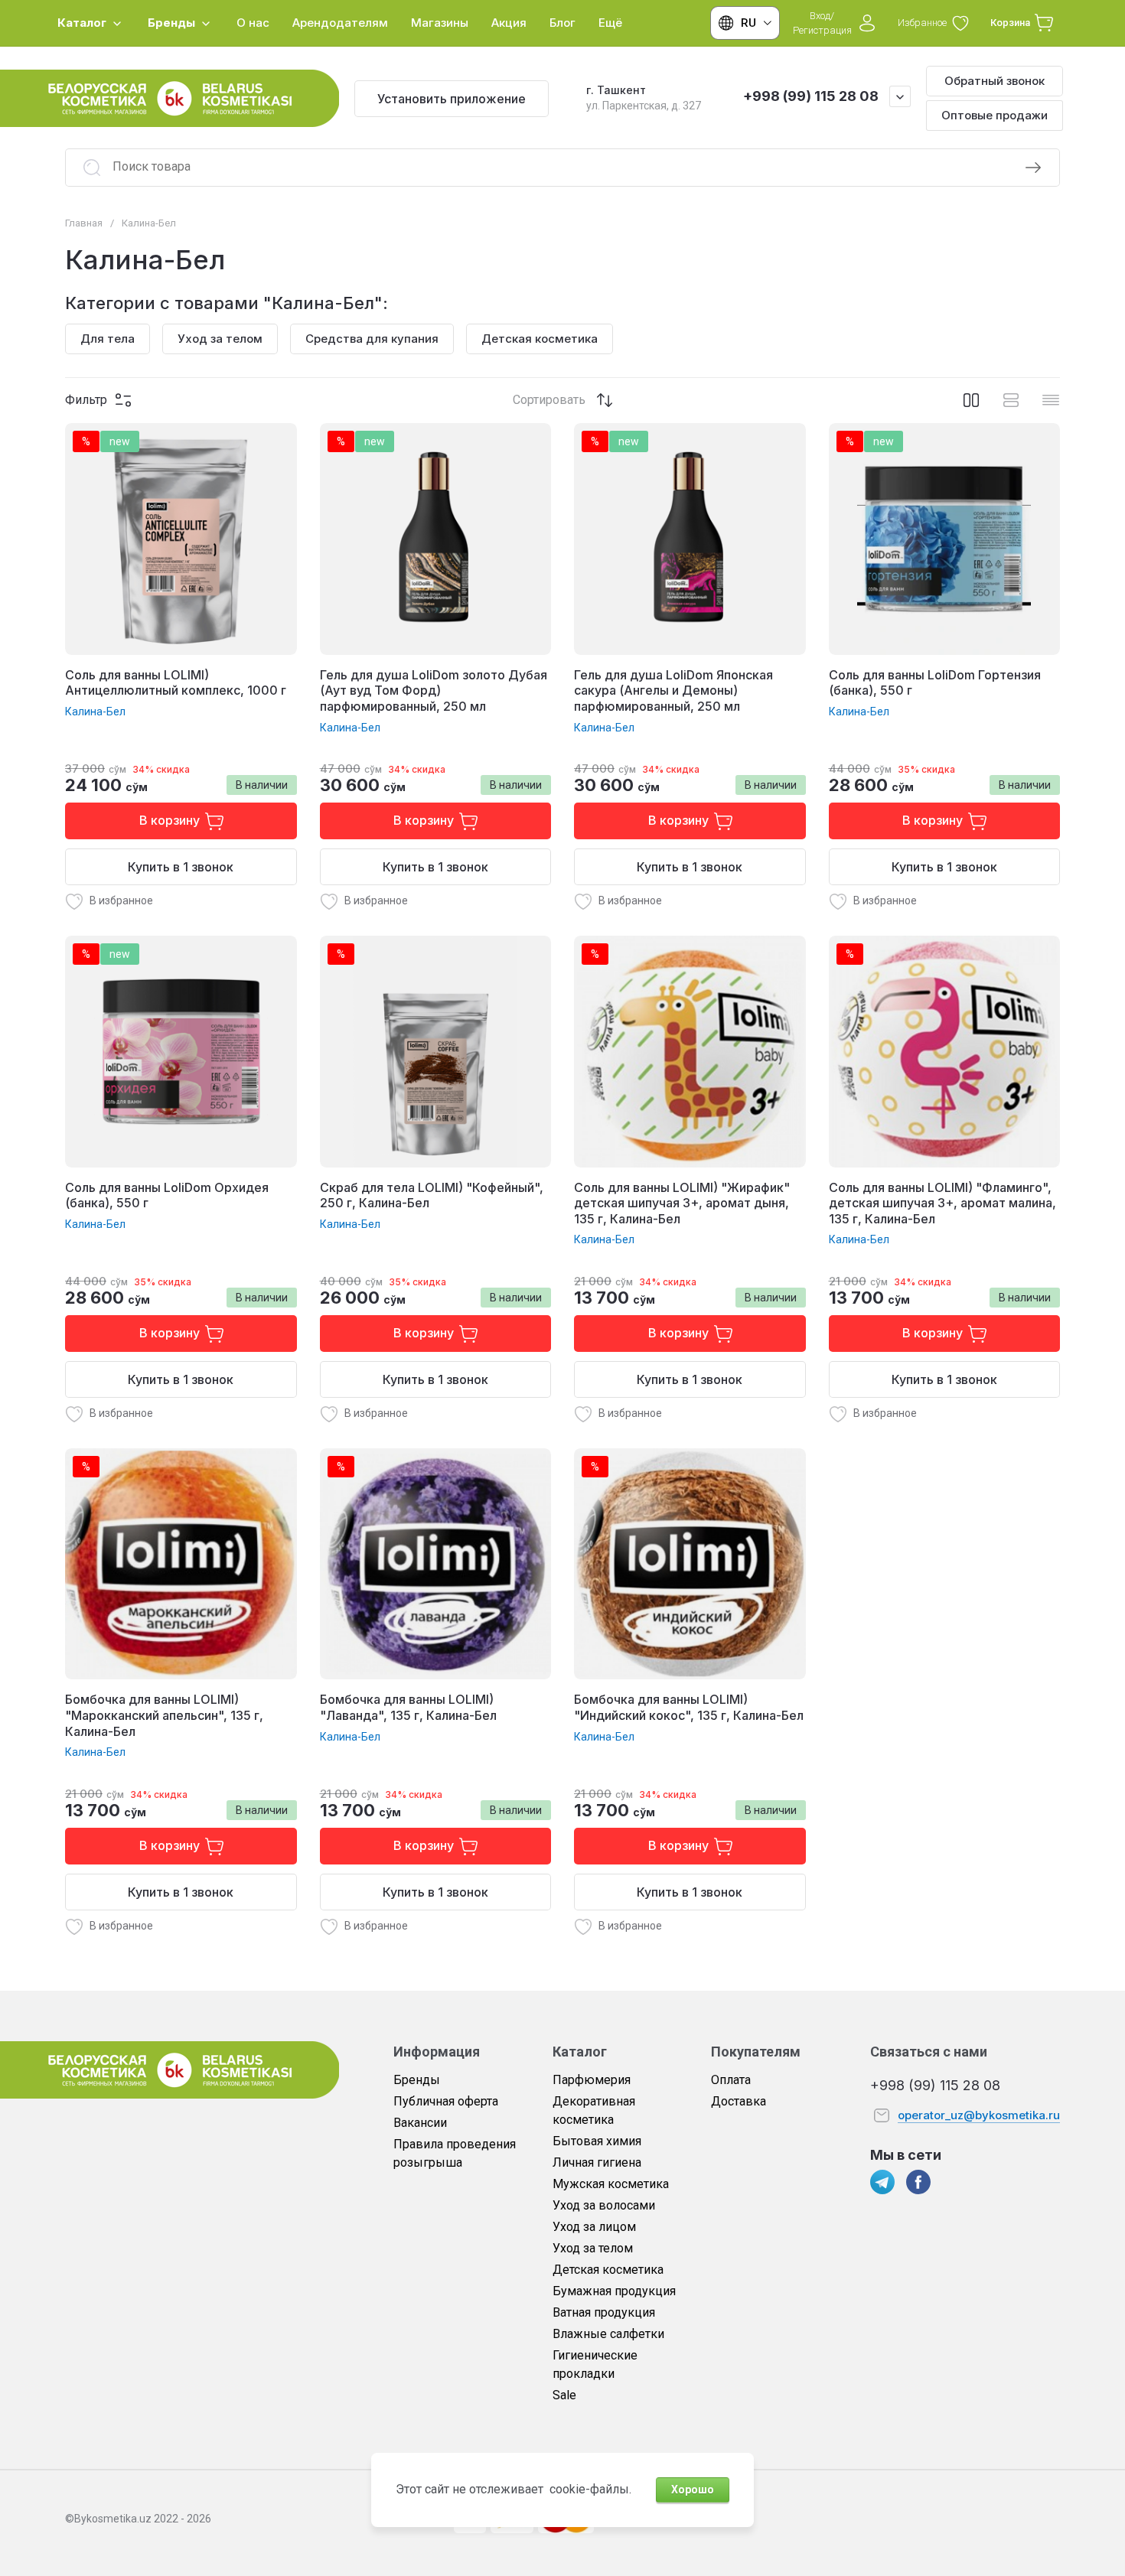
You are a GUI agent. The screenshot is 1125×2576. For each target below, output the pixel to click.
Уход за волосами (604, 2205)
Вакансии (420, 2123)
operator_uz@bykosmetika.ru (979, 2115)
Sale (564, 2395)
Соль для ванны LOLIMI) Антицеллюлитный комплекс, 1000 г (176, 683)
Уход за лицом (594, 2227)
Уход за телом (593, 2248)
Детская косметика (608, 2270)
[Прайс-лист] (1051, 400)
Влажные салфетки (608, 2334)
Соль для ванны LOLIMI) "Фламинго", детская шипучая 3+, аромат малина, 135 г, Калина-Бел (942, 1203)
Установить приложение (452, 99)
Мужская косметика (611, 2184)
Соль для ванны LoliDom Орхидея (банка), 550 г (167, 1195)
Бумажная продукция (614, 2291)
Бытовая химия (597, 2141)
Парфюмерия (592, 2080)
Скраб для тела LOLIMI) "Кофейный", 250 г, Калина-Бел (432, 1195)
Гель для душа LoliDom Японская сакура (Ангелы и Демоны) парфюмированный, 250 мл (673, 691)
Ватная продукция (604, 2312)
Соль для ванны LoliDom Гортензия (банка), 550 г (935, 683)
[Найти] (1033, 168)
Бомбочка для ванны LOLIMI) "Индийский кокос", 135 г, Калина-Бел (689, 1707)
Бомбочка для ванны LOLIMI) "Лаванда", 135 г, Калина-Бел (408, 1707)
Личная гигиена (597, 2162)
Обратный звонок (995, 81)
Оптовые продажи (995, 115)
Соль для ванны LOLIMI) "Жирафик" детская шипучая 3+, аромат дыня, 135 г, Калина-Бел (682, 1203)
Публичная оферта (446, 2101)
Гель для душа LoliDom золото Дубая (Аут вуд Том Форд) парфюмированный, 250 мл (434, 691)
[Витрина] (971, 400)
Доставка (739, 2101)
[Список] (1011, 400)
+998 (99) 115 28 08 (811, 96)
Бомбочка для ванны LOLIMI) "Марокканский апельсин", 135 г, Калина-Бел (164, 1715)
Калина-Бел (95, 712)
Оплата (731, 2080)
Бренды (417, 2080)
